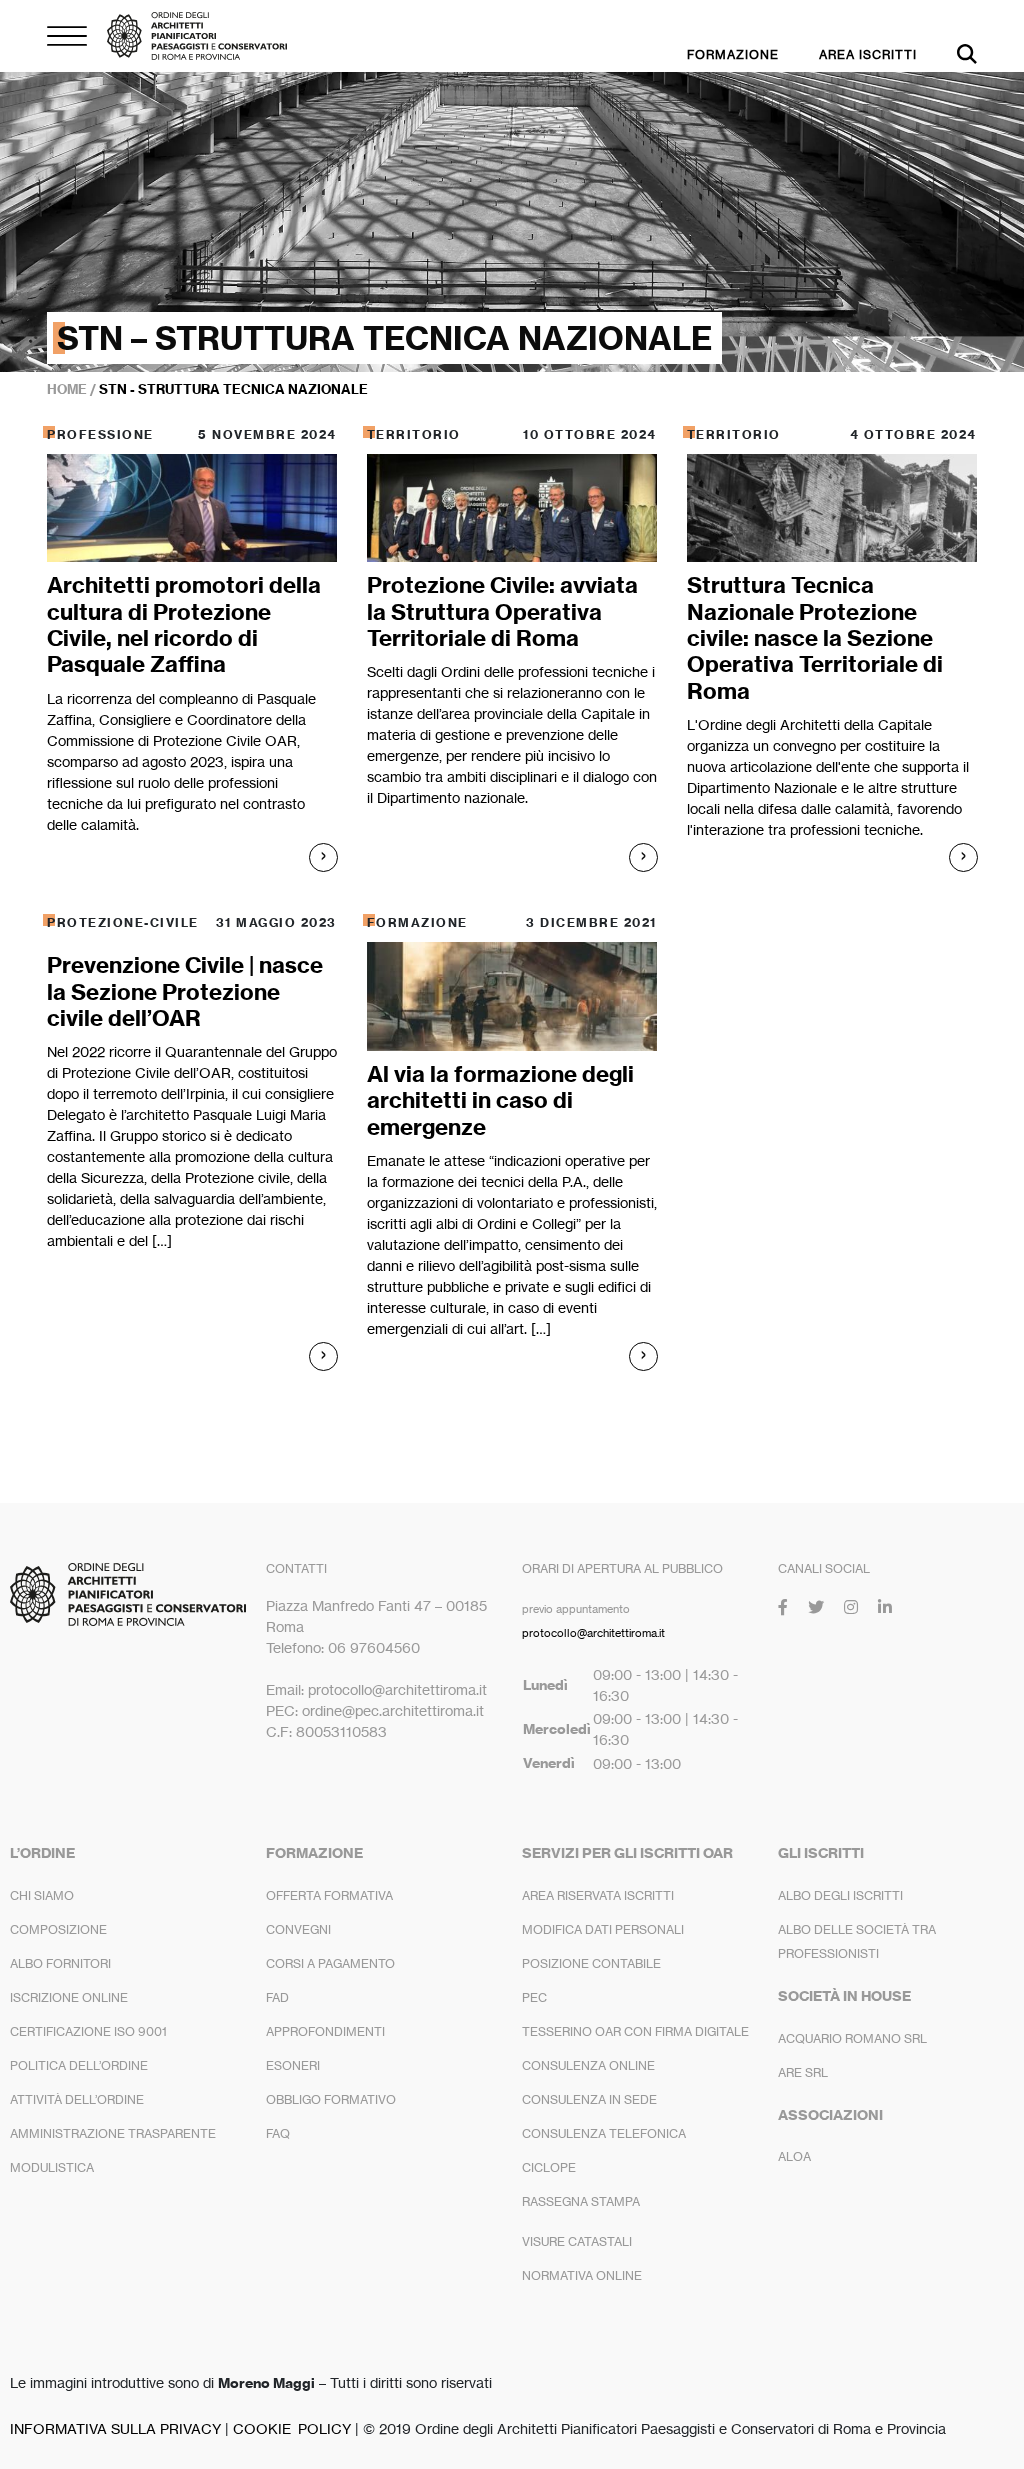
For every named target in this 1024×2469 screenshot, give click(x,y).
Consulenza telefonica (604, 2133)
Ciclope (549, 2167)
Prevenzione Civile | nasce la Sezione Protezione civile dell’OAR (185, 991)
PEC (534, 1997)
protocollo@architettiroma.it (593, 1633)
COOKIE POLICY (292, 2428)
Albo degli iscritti (840, 1895)
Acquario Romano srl (852, 2038)
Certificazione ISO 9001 (88, 2031)
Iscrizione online (69, 1997)
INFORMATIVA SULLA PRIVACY (115, 2428)
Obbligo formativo (331, 2099)
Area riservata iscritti (598, 1895)
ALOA (794, 2156)
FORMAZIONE (733, 54)
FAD (277, 1997)
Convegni (298, 1929)
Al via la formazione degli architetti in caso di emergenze (500, 1100)
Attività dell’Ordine (77, 2099)
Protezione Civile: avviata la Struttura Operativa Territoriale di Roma (502, 611)
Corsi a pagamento (330, 1963)
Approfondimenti (325, 2031)
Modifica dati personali (603, 1929)
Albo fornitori (60, 1963)
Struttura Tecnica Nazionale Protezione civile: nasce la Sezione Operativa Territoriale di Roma (815, 638)
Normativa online (582, 2275)
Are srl (803, 2072)
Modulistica (52, 2167)
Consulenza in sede (589, 2099)
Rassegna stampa (581, 2201)
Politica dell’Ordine (79, 2065)
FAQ (278, 2133)
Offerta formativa (329, 1895)
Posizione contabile (591, 1963)
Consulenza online (588, 2065)
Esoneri (293, 2065)
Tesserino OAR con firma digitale (635, 2031)
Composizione (58, 1929)
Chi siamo (42, 1895)
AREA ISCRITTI (868, 54)
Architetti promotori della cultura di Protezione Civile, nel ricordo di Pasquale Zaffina (184, 624)
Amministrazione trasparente (113, 2133)
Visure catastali (577, 2241)
